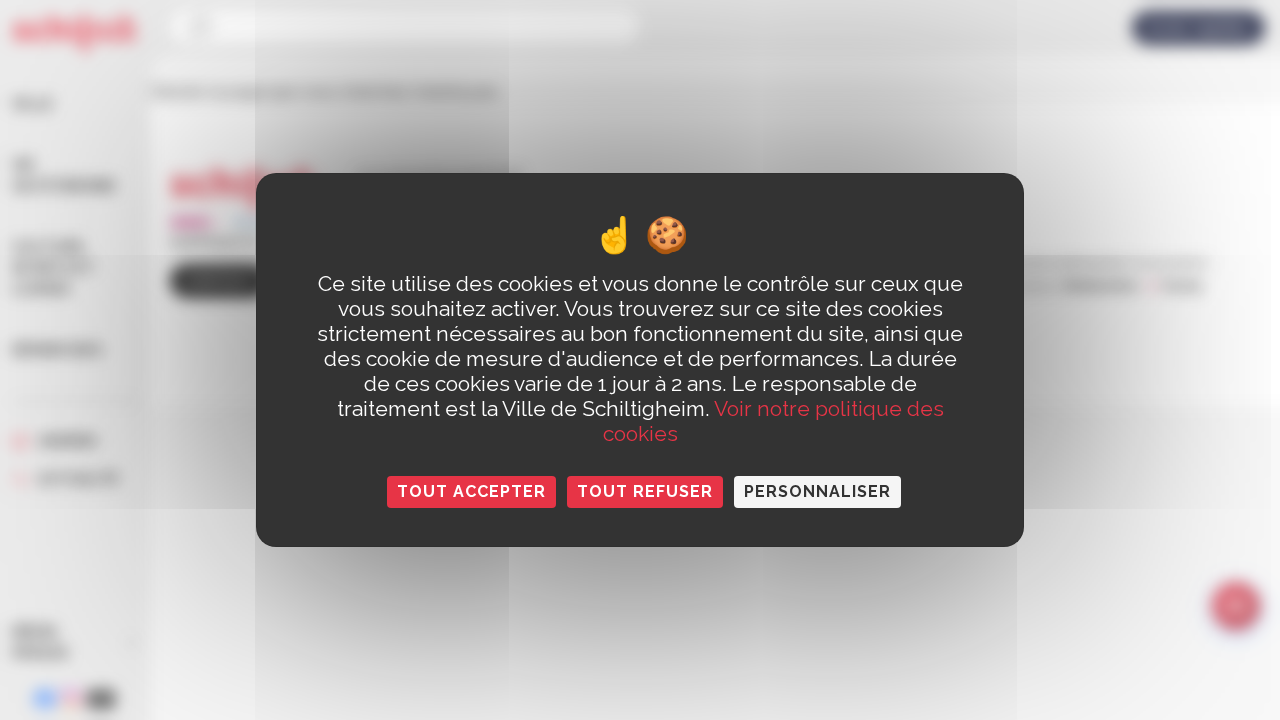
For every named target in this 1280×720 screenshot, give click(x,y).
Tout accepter (471, 491)
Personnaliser (817, 491)
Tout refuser (645, 491)
